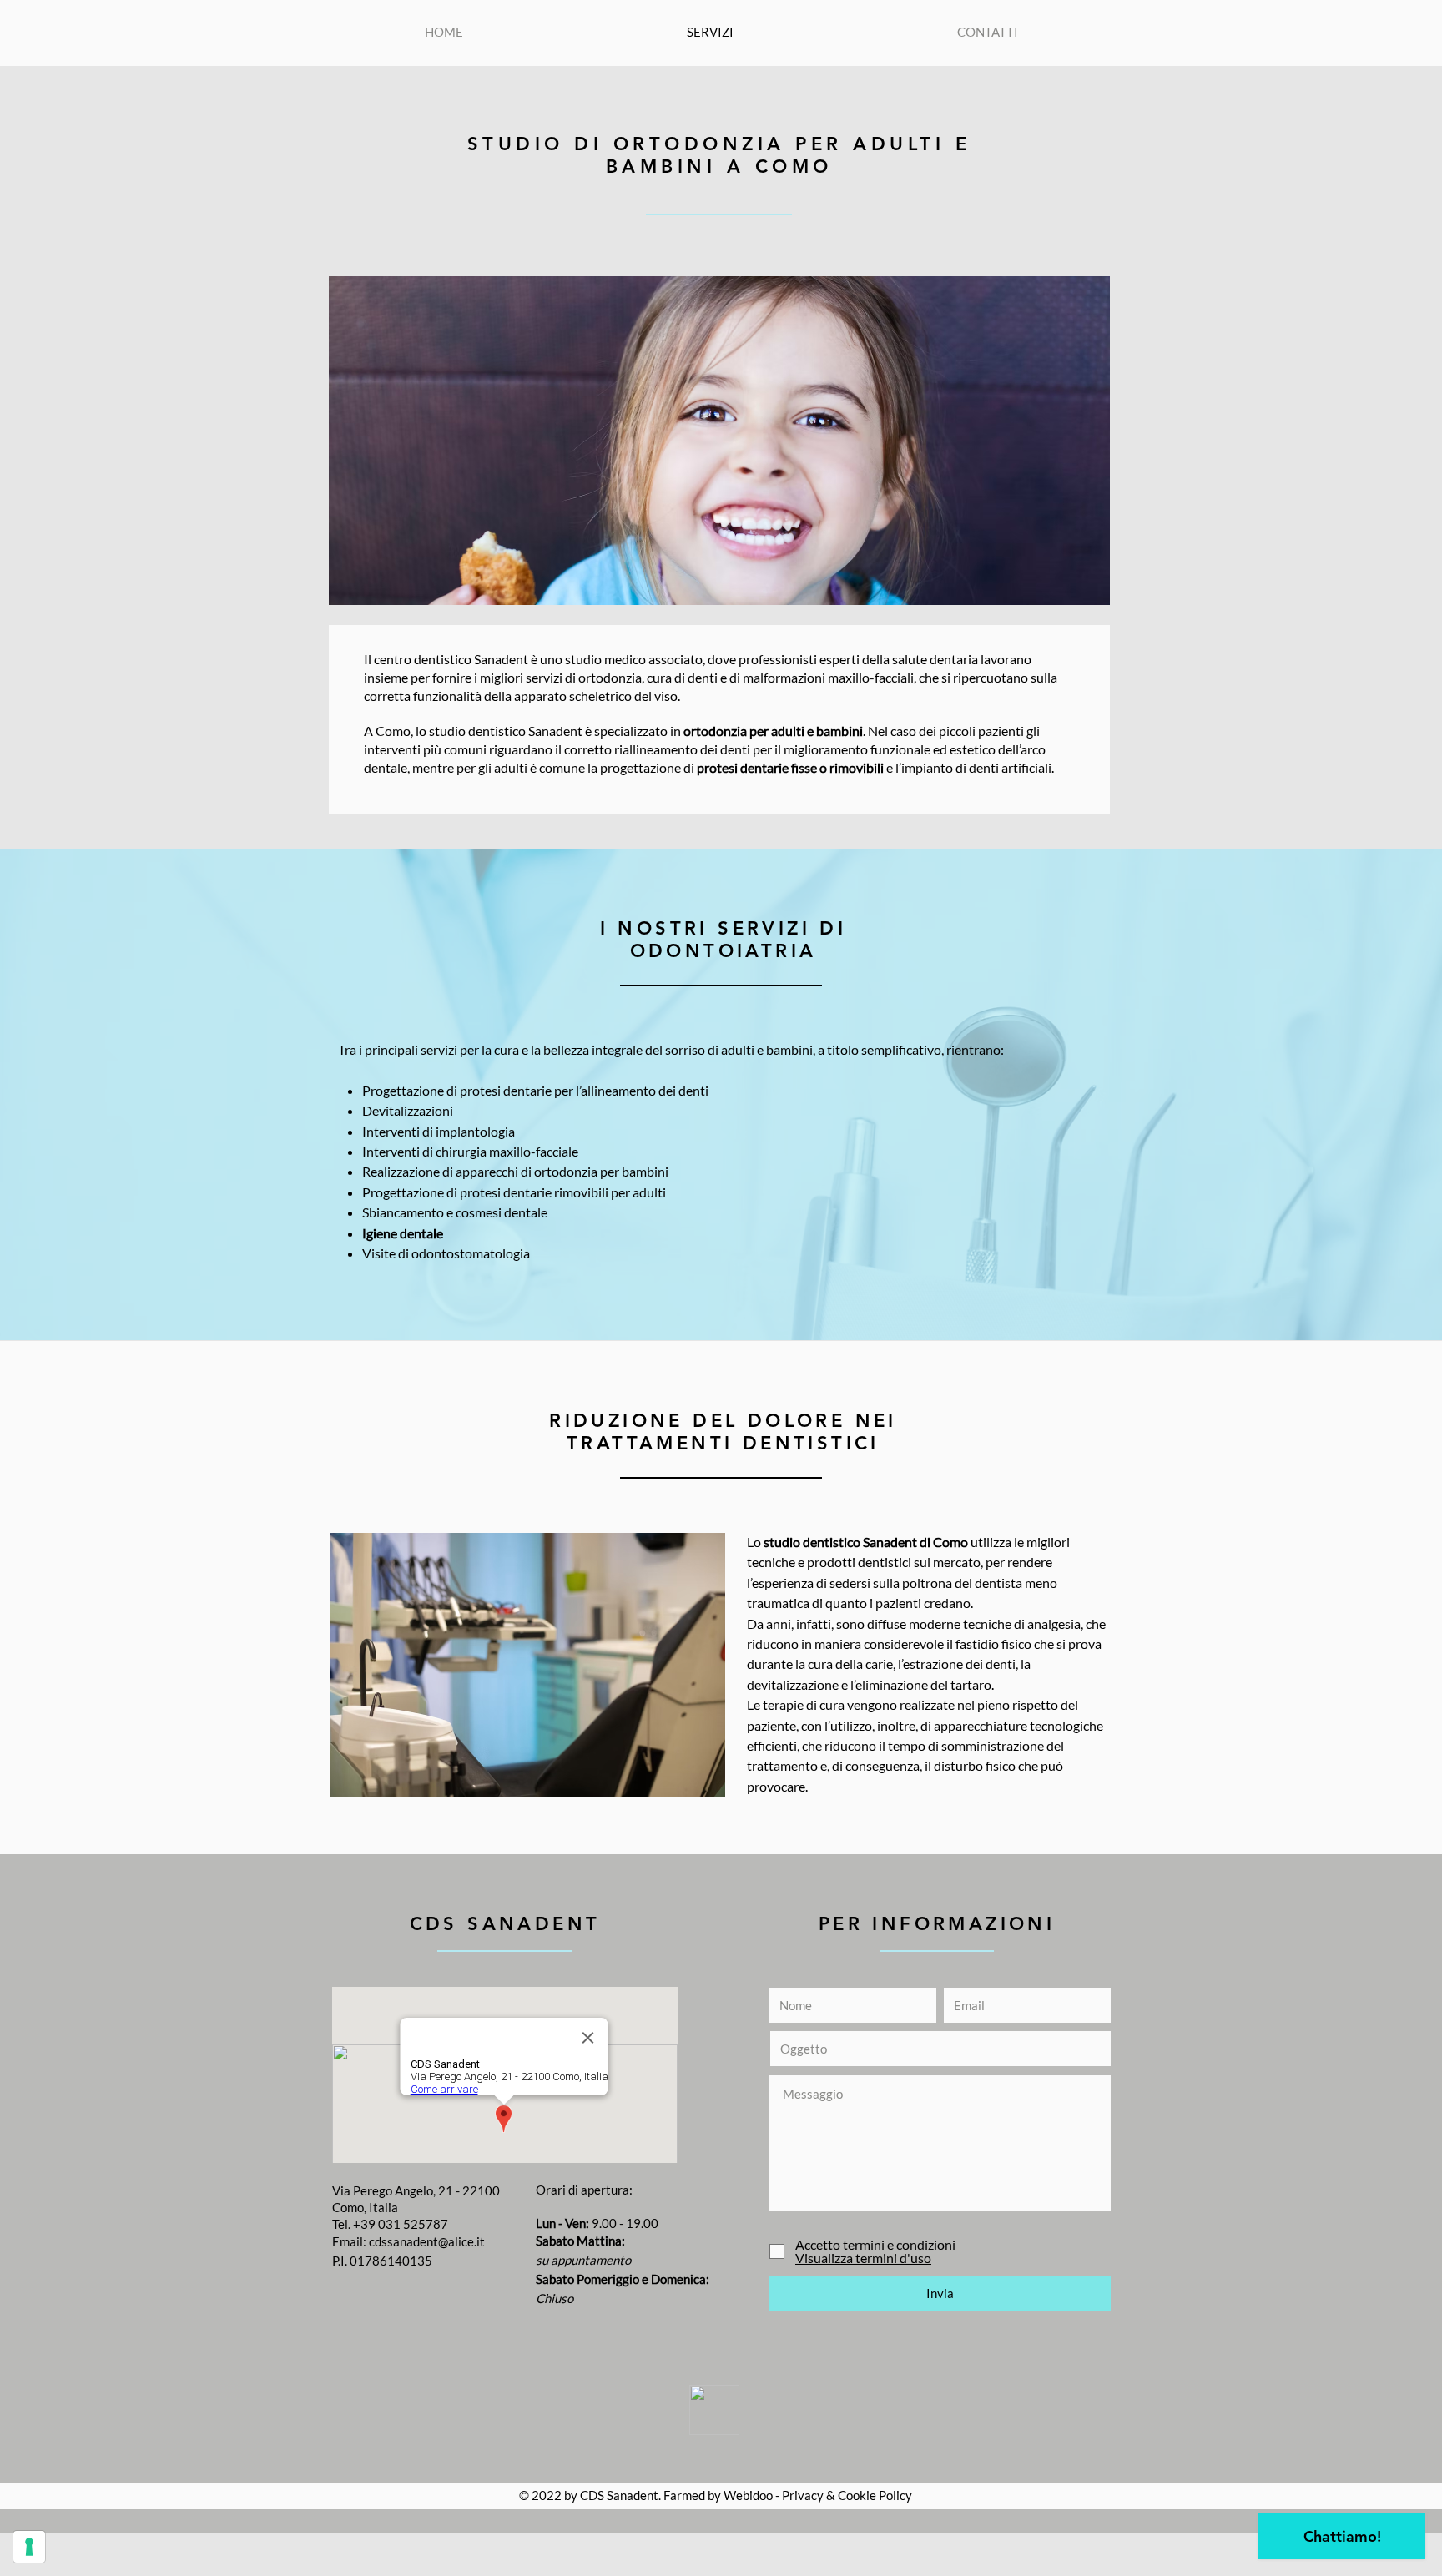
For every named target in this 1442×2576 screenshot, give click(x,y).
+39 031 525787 (401, 2224)
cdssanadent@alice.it (427, 2241)
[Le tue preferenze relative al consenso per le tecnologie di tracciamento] (29, 2547)
